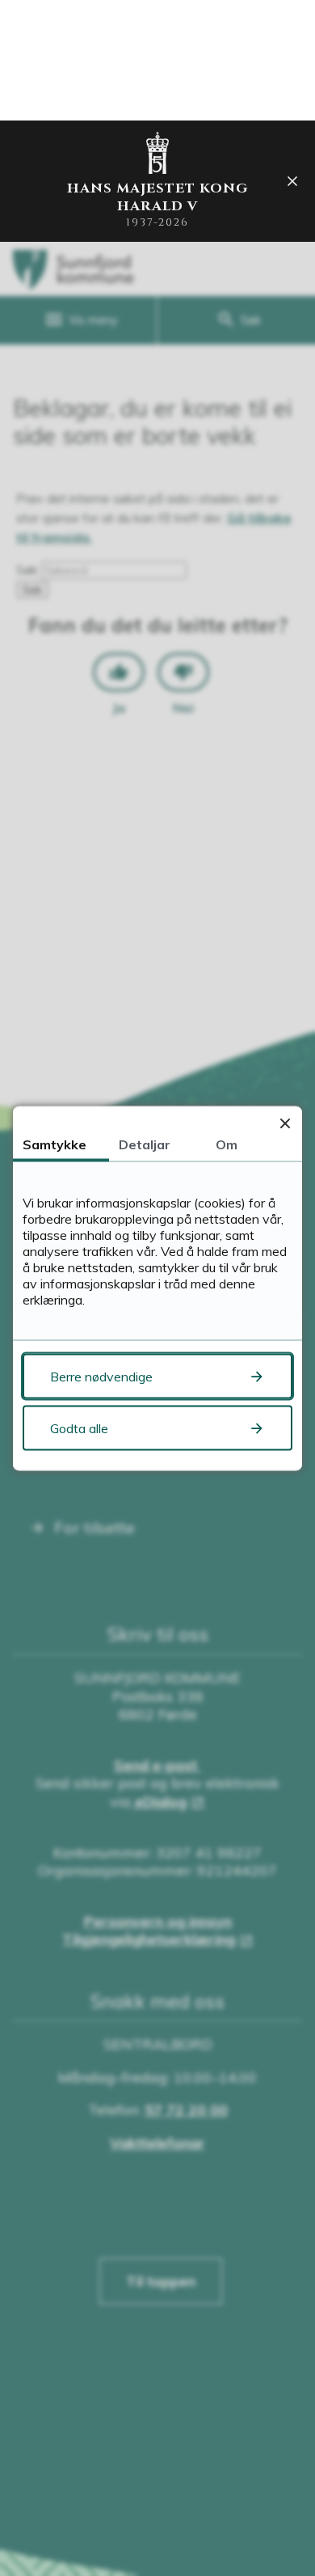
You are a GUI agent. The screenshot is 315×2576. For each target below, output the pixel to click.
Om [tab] (227, 1144)
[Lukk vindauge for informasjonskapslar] (285, 1123)
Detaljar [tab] (145, 1144)
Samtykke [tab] (55, 1144)
